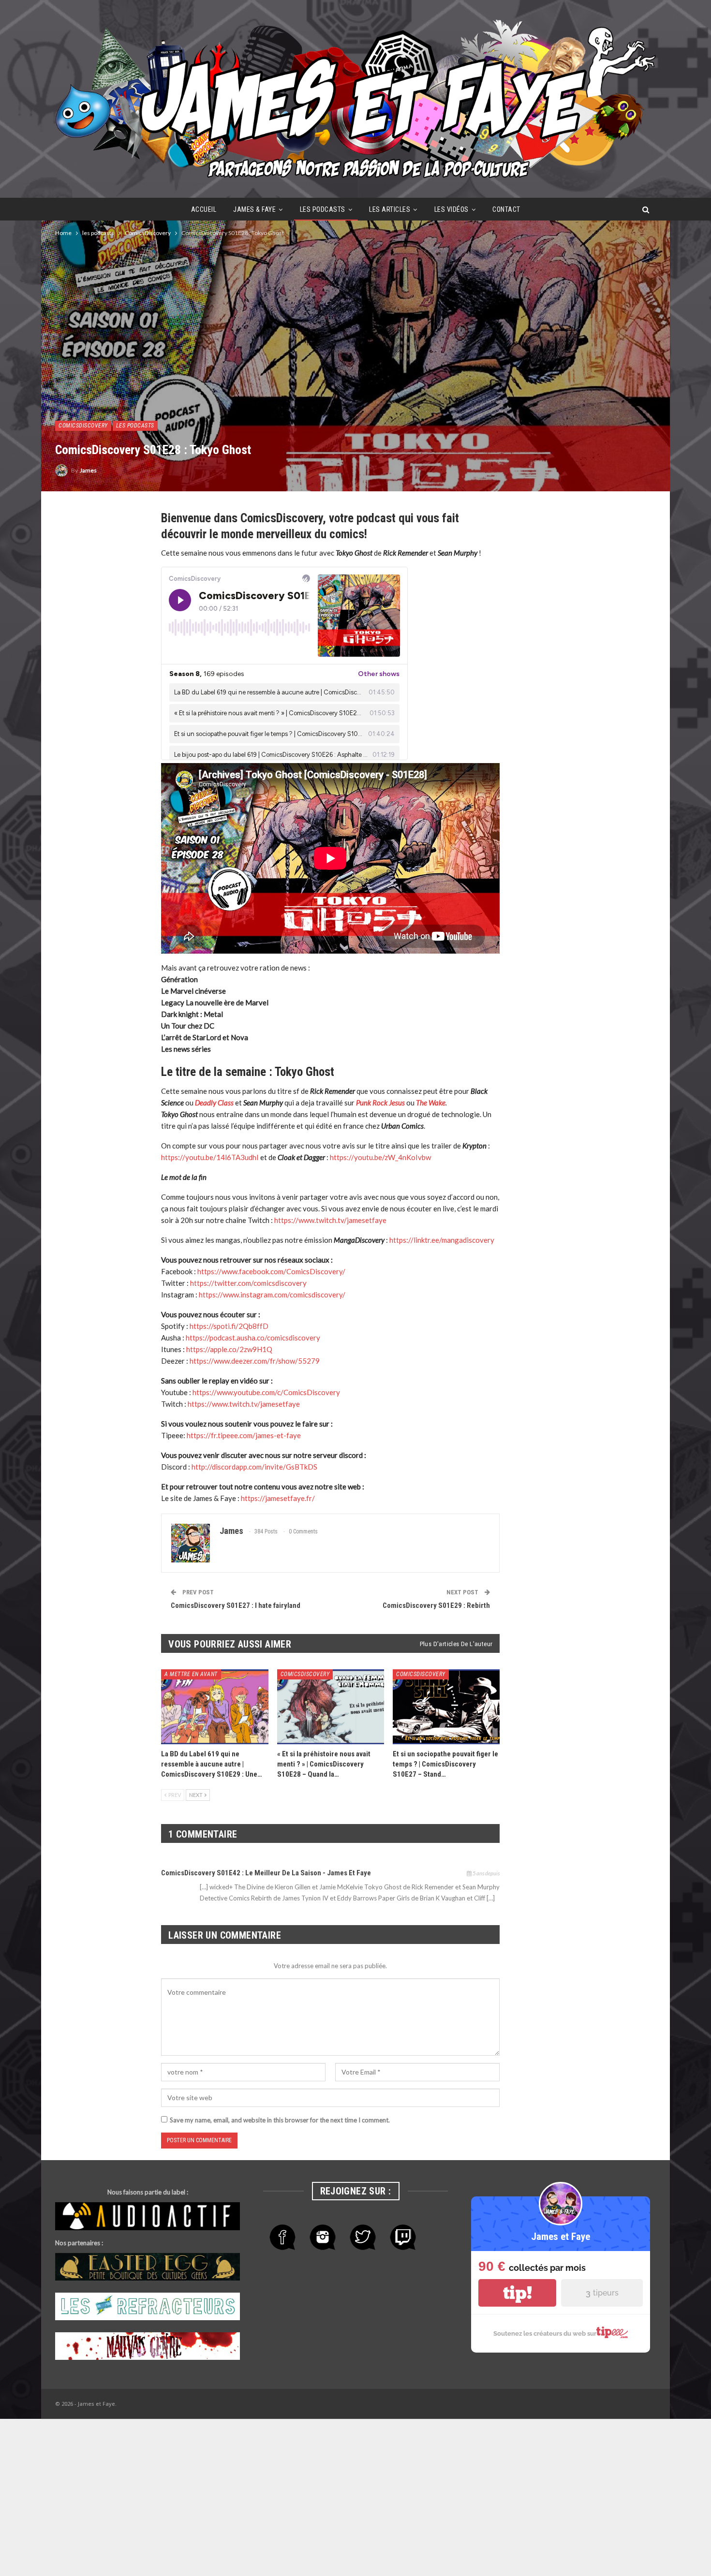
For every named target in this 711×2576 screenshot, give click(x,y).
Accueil (204, 209)
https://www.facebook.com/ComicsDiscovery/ (271, 1271)
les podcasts (323, 209)
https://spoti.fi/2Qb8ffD (229, 1326)
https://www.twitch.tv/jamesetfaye (330, 1220)
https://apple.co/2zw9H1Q (229, 1349)
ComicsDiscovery (83, 426)
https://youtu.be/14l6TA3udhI (210, 1157)
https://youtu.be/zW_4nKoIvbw (380, 1157)
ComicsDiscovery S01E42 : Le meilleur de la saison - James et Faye (266, 1873)
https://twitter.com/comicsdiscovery (248, 1283)
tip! (518, 2293)
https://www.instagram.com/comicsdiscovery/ (272, 1295)
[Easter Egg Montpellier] (148, 2267)
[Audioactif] (148, 2217)
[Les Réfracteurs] (148, 2307)
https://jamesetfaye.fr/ (278, 1498)
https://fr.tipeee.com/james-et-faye (244, 1435)
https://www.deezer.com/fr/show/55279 (255, 1361)
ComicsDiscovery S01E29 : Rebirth (436, 1605)
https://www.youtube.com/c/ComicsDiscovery (266, 1392)
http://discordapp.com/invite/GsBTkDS (254, 1467)
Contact (506, 209)
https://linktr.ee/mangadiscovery (442, 1240)
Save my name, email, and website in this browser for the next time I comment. (280, 2120)
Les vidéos (452, 209)
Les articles (390, 209)
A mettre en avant (191, 1674)
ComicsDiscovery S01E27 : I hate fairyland (236, 1605)
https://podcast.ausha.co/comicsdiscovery (253, 1338)
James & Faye (254, 209)
